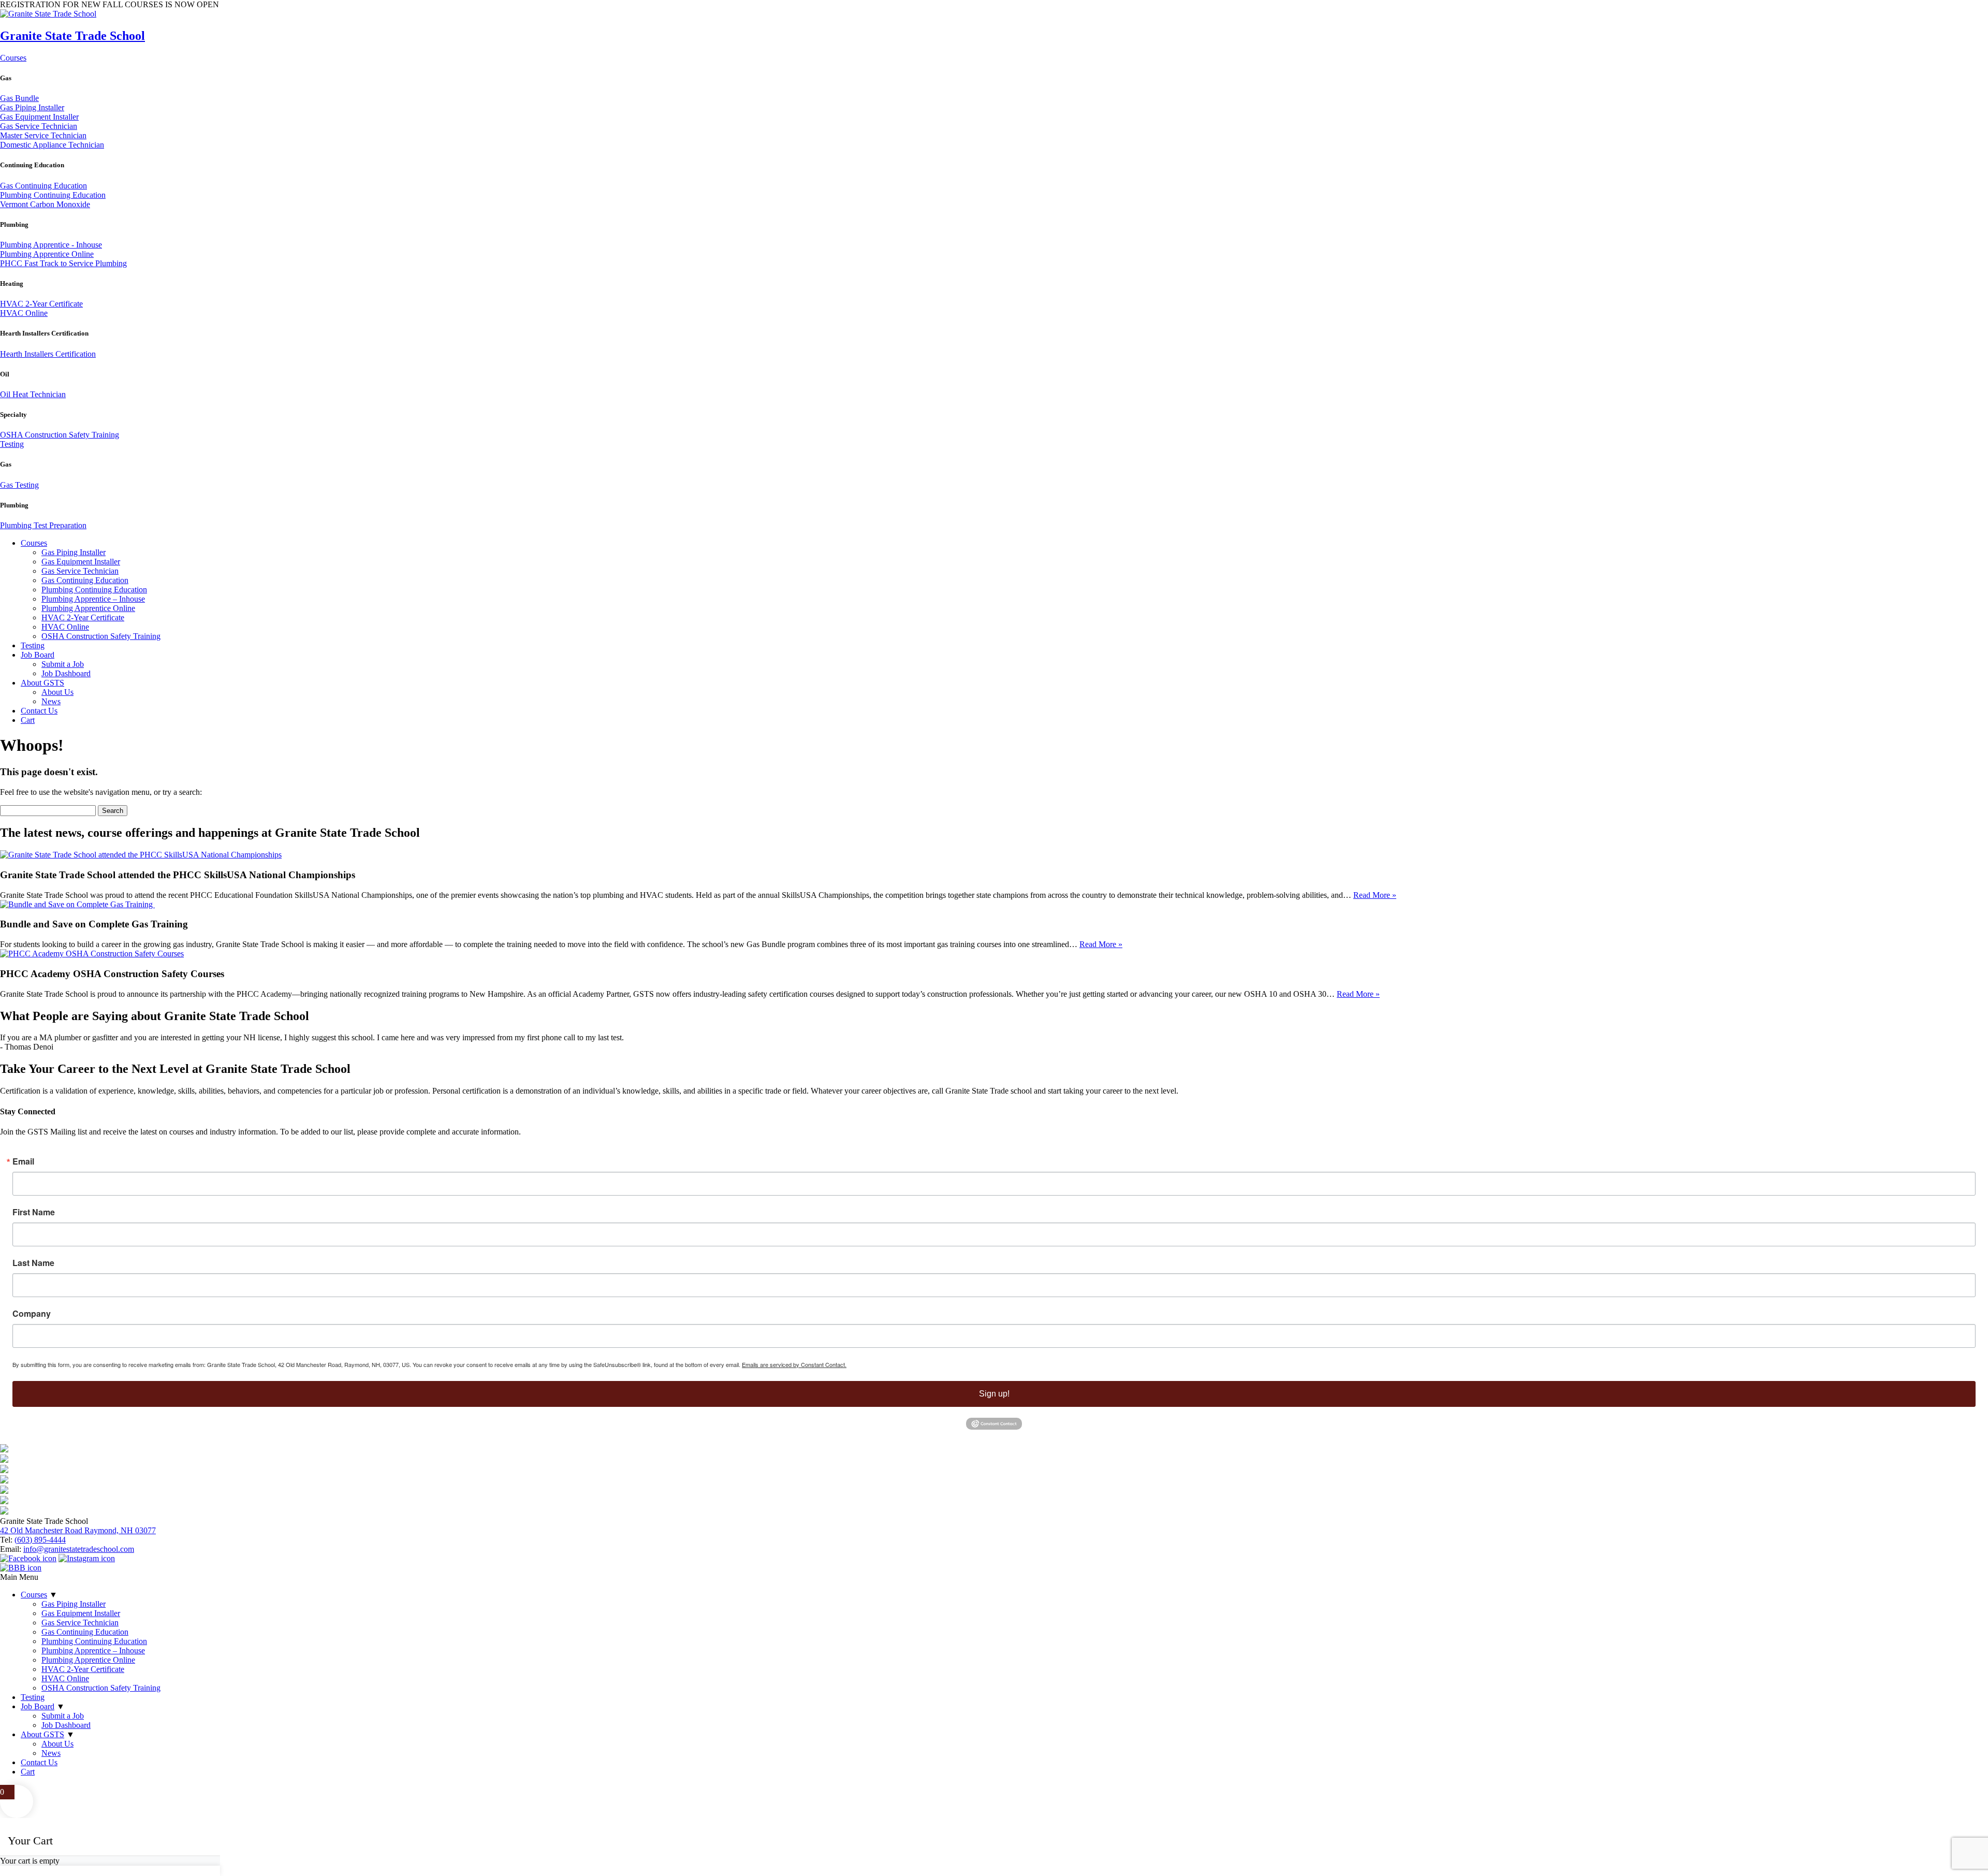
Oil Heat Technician (33, 394)
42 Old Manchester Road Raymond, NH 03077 (78, 1530)
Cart (28, 720)
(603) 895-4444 (40, 1540)
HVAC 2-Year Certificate (41, 304)
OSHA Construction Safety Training (60, 435)
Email (23, 1161)
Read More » (1375, 895)
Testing (12, 444)
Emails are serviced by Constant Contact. (794, 1364)
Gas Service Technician (39, 126)
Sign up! (994, 1394)
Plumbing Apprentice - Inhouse (51, 245)
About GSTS (42, 683)
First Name (34, 1212)
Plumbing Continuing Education (53, 195)
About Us (57, 692)
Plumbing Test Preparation (43, 525)
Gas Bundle (19, 98)
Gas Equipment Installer (39, 117)
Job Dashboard (66, 673)
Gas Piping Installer (32, 107)
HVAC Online (24, 313)
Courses (13, 58)
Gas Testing (19, 485)
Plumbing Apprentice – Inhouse (93, 599)
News (51, 701)
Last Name (33, 1263)
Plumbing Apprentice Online (47, 254)
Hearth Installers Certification (48, 354)
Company (32, 1314)
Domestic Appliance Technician (52, 145)
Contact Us (39, 711)
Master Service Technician (43, 135)
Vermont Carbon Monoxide (45, 204)
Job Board (38, 655)
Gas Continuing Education (43, 186)
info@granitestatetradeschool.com (79, 1549)
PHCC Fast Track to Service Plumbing (63, 263)
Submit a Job (63, 664)
